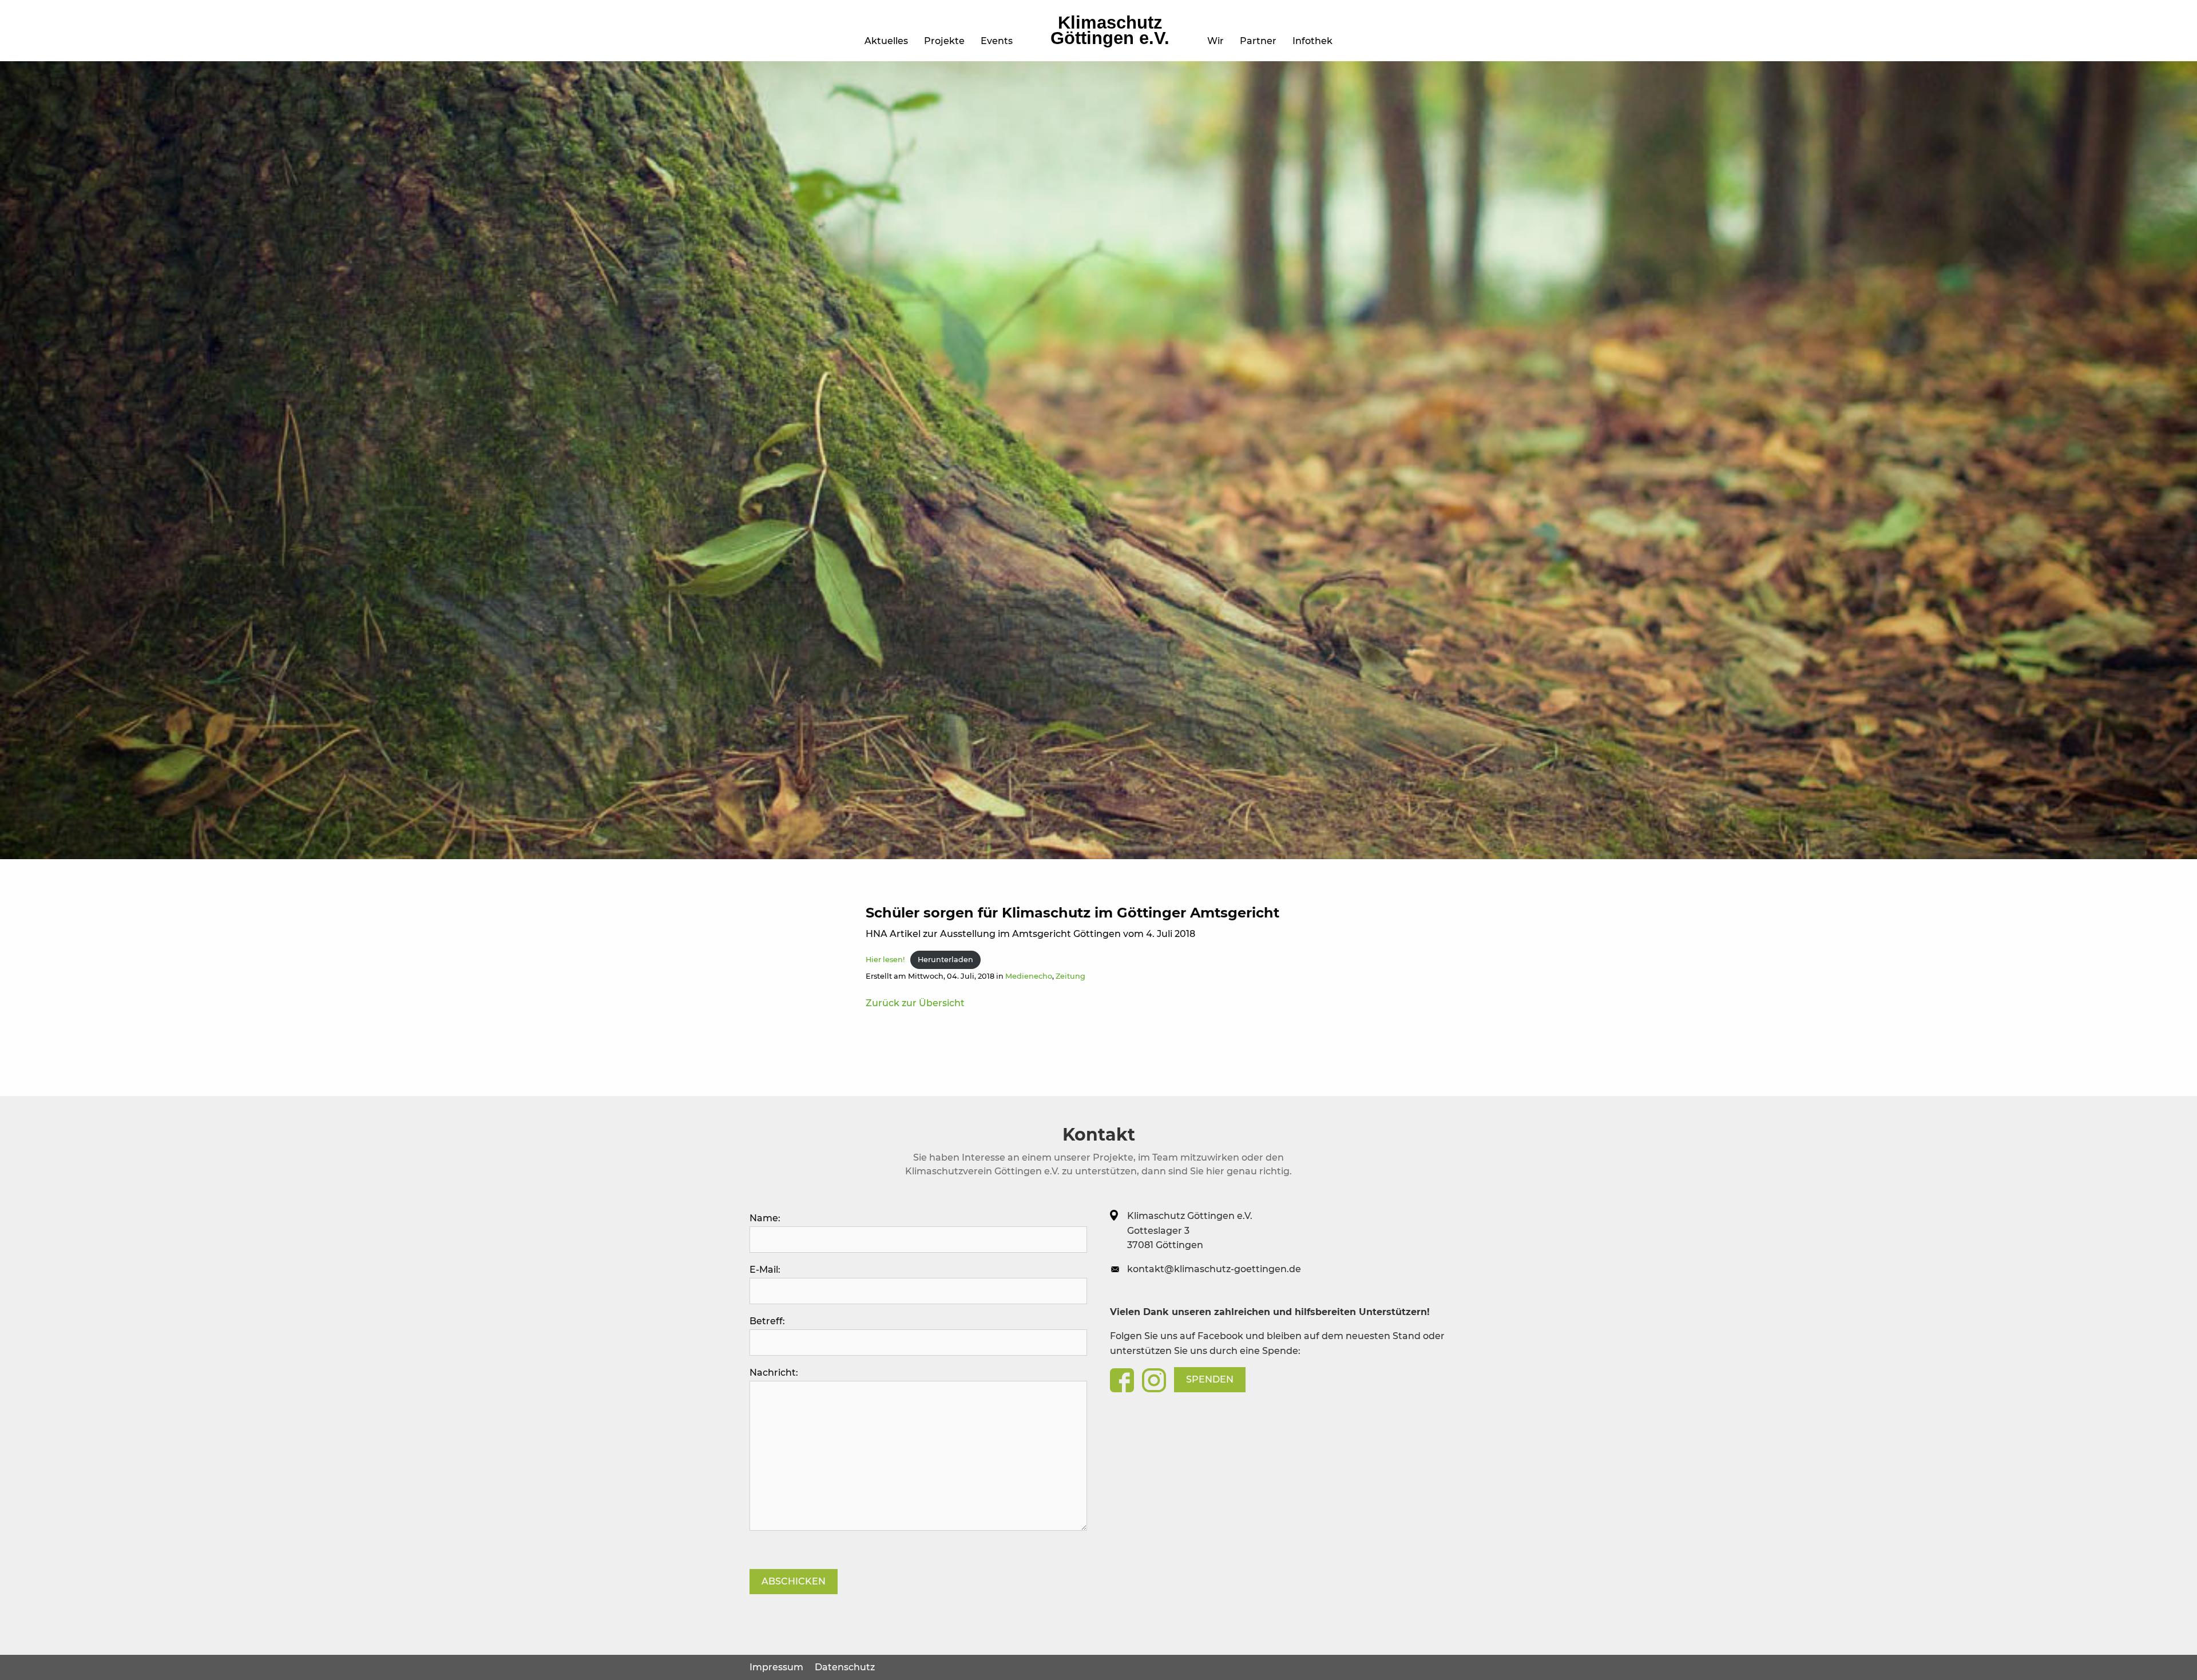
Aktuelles (886, 41)
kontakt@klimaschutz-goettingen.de (1214, 1269)
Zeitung (1070, 976)
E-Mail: (765, 1270)
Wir (1216, 41)
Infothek (1312, 41)
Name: (765, 1218)
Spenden (1210, 1379)
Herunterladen (945, 960)
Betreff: (767, 1321)
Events (997, 41)
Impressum (776, 1667)
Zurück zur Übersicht (915, 1003)
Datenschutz (845, 1667)
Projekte (944, 41)
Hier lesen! (885, 960)
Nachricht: (774, 1373)
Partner (1258, 41)
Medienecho (1029, 976)
